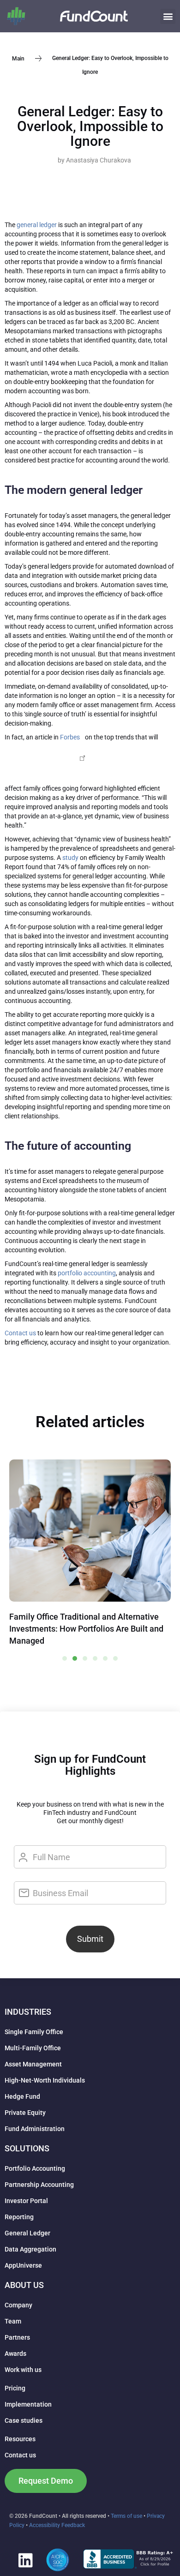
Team (13, 2321)
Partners (17, 2337)
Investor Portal (26, 2201)
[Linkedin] (25, 2560)
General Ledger (27, 2233)
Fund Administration (35, 2129)
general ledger (37, 225)
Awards (15, 2354)
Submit (90, 1939)
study (70, 858)
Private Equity (25, 2113)
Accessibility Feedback (57, 2525)
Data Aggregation (30, 2249)
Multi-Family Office (33, 2048)
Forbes (70, 737)
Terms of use (126, 2516)
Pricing (15, 2388)
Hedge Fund (22, 2096)
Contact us (20, 1333)
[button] (168, 16)
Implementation (28, 2404)
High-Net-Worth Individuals (45, 2080)
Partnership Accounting (39, 2185)
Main (18, 58)
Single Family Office (34, 2032)
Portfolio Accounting (35, 2168)
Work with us (23, 2370)
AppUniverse (23, 2265)
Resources (20, 2439)
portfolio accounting (87, 1273)
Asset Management (33, 2064)
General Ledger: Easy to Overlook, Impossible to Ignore (90, 126)
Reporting (19, 2217)
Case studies (24, 2420)
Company (18, 2305)
